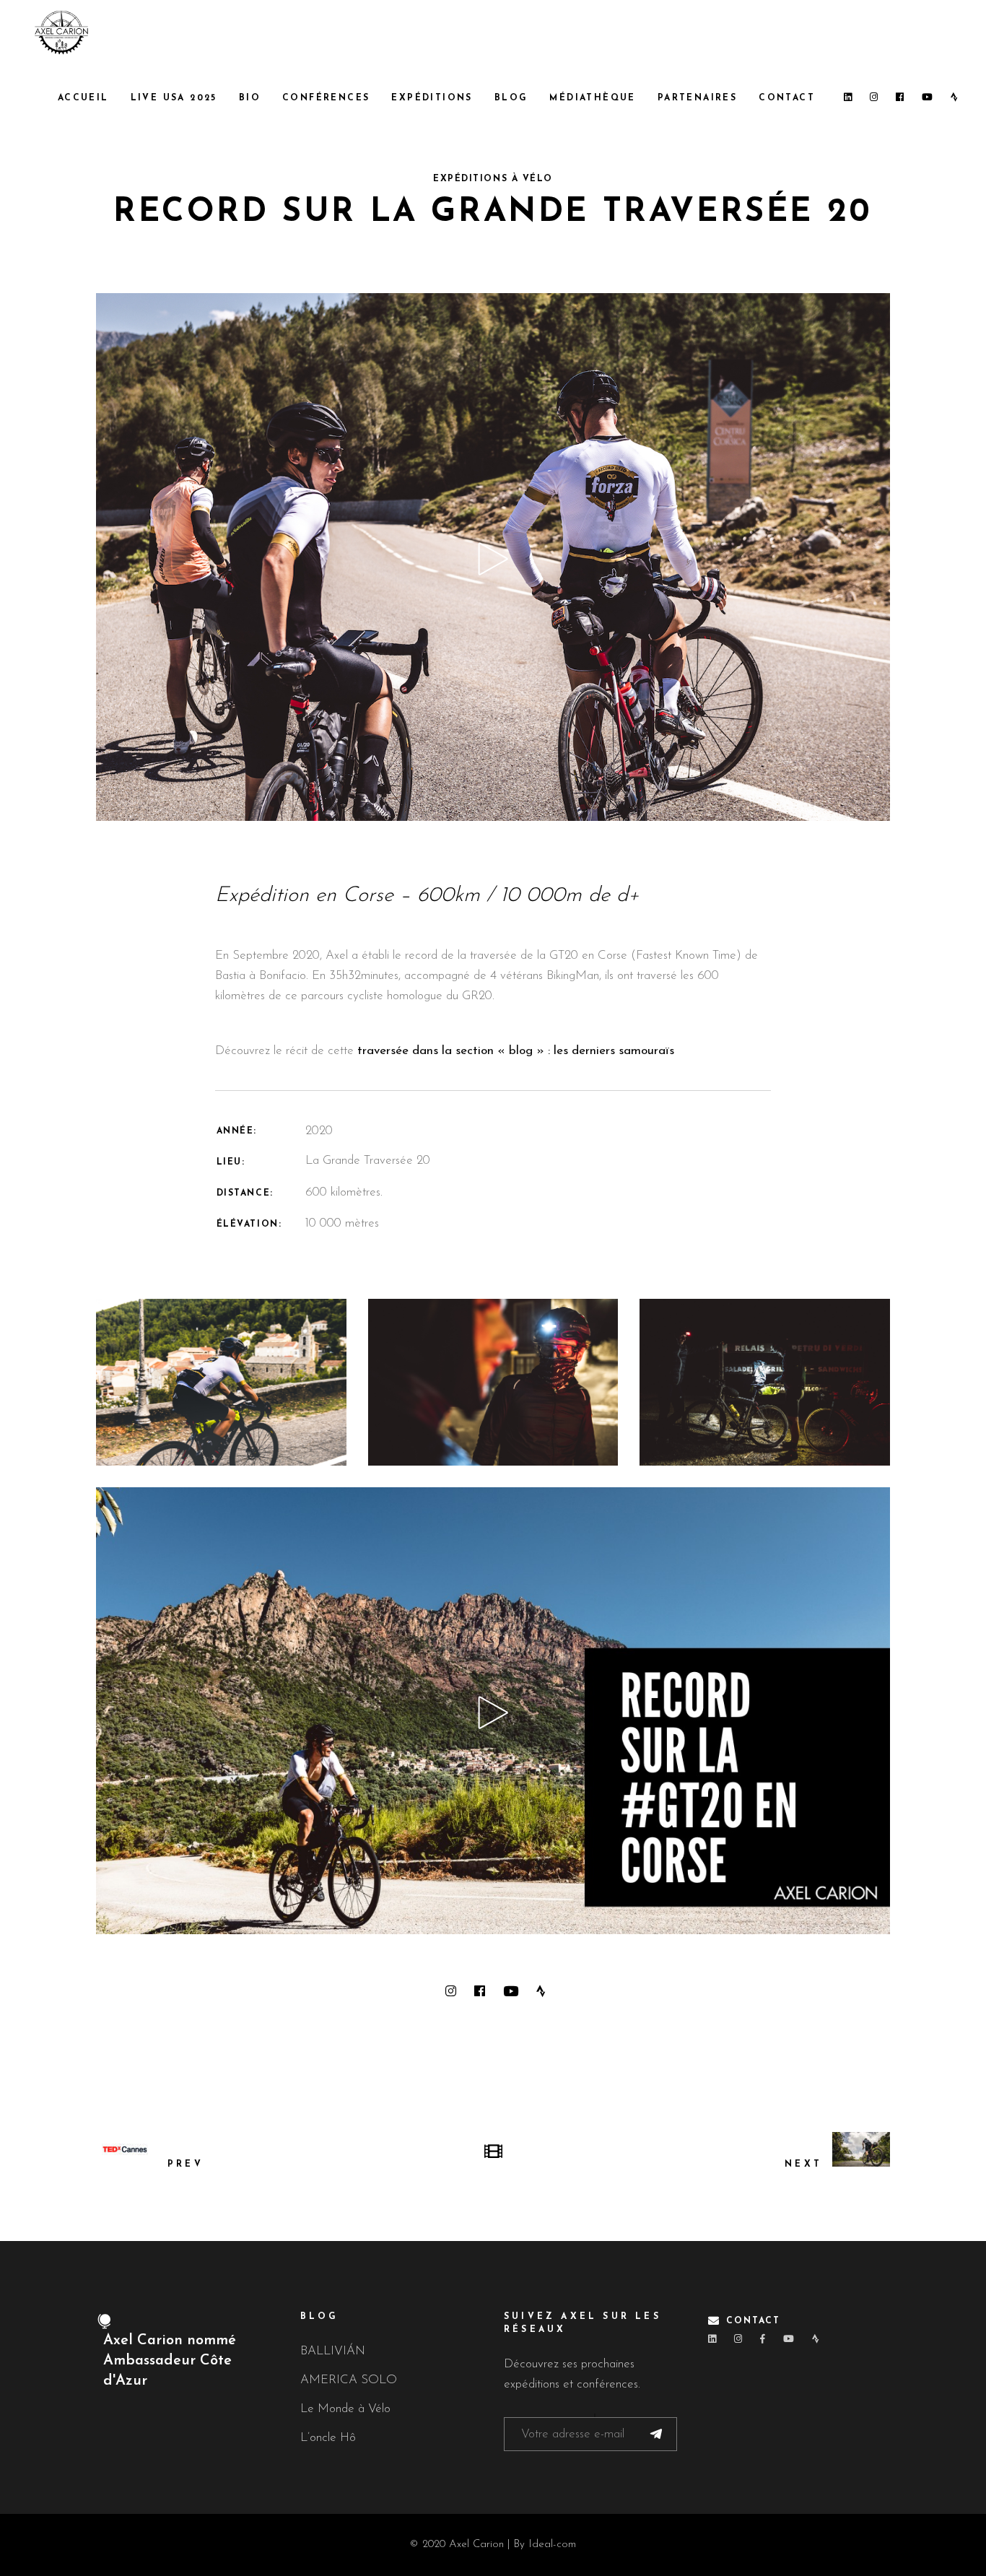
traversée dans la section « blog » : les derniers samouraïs (518, 1051)
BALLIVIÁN (333, 2351)
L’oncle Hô (328, 2438)
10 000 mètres (342, 1223)
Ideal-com (552, 2545)
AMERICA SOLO (349, 2380)
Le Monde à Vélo (345, 2409)
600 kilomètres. (344, 1192)
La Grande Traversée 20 (368, 1161)
